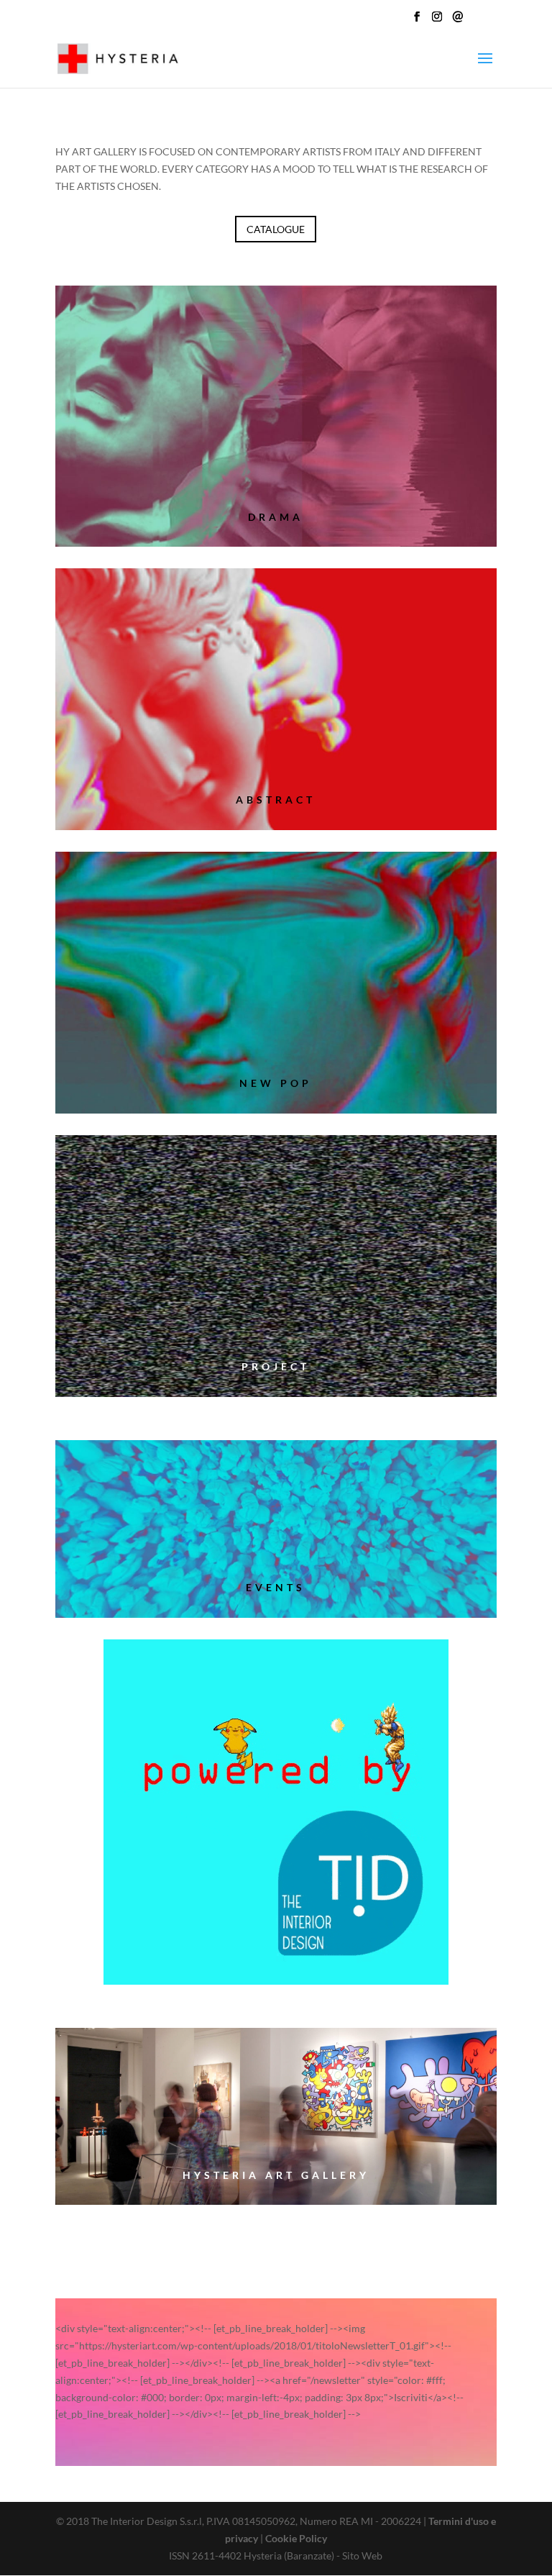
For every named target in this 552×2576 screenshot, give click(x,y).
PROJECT (276, 1366)
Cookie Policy (296, 2538)
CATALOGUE (276, 229)
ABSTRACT (276, 800)
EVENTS (276, 1587)
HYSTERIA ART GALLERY (276, 2175)
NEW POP (276, 1083)
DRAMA (276, 517)
